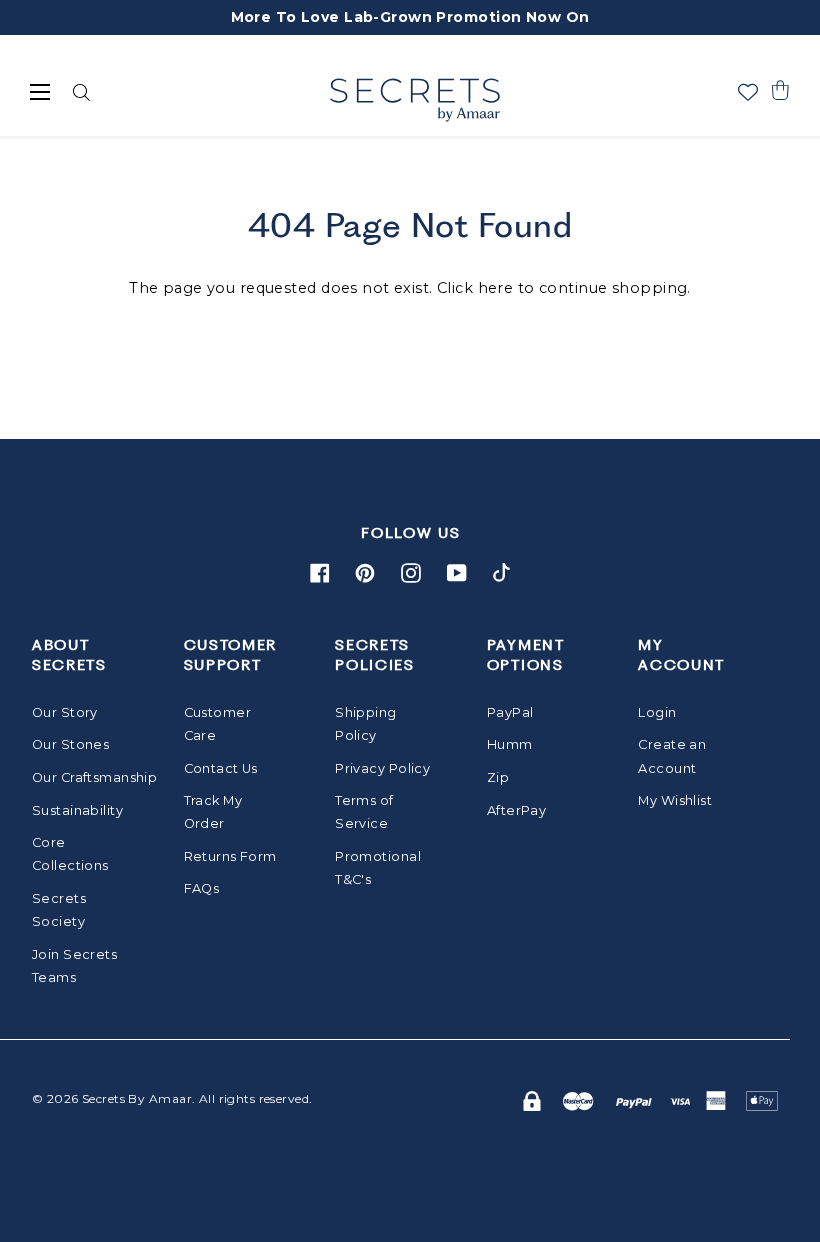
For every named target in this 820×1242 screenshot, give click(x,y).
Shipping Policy (365, 724)
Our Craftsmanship (82, 777)
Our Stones (70, 744)
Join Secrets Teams (74, 966)
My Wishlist (675, 800)
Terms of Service (364, 812)
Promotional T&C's (378, 868)
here (496, 288)
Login (657, 712)
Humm (510, 744)
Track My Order (213, 812)
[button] (780, 90)
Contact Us (221, 768)
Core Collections (70, 854)
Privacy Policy (382, 768)
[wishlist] (748, 92)
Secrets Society (59, 910)
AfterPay (516, 810)
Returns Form (230, 856)
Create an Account (672, 756)
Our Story (65, 712)
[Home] (414, 100)
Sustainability (77, 810)
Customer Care (217, 724)
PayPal (510, 712)
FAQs (202, 888)
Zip (498, 777)
